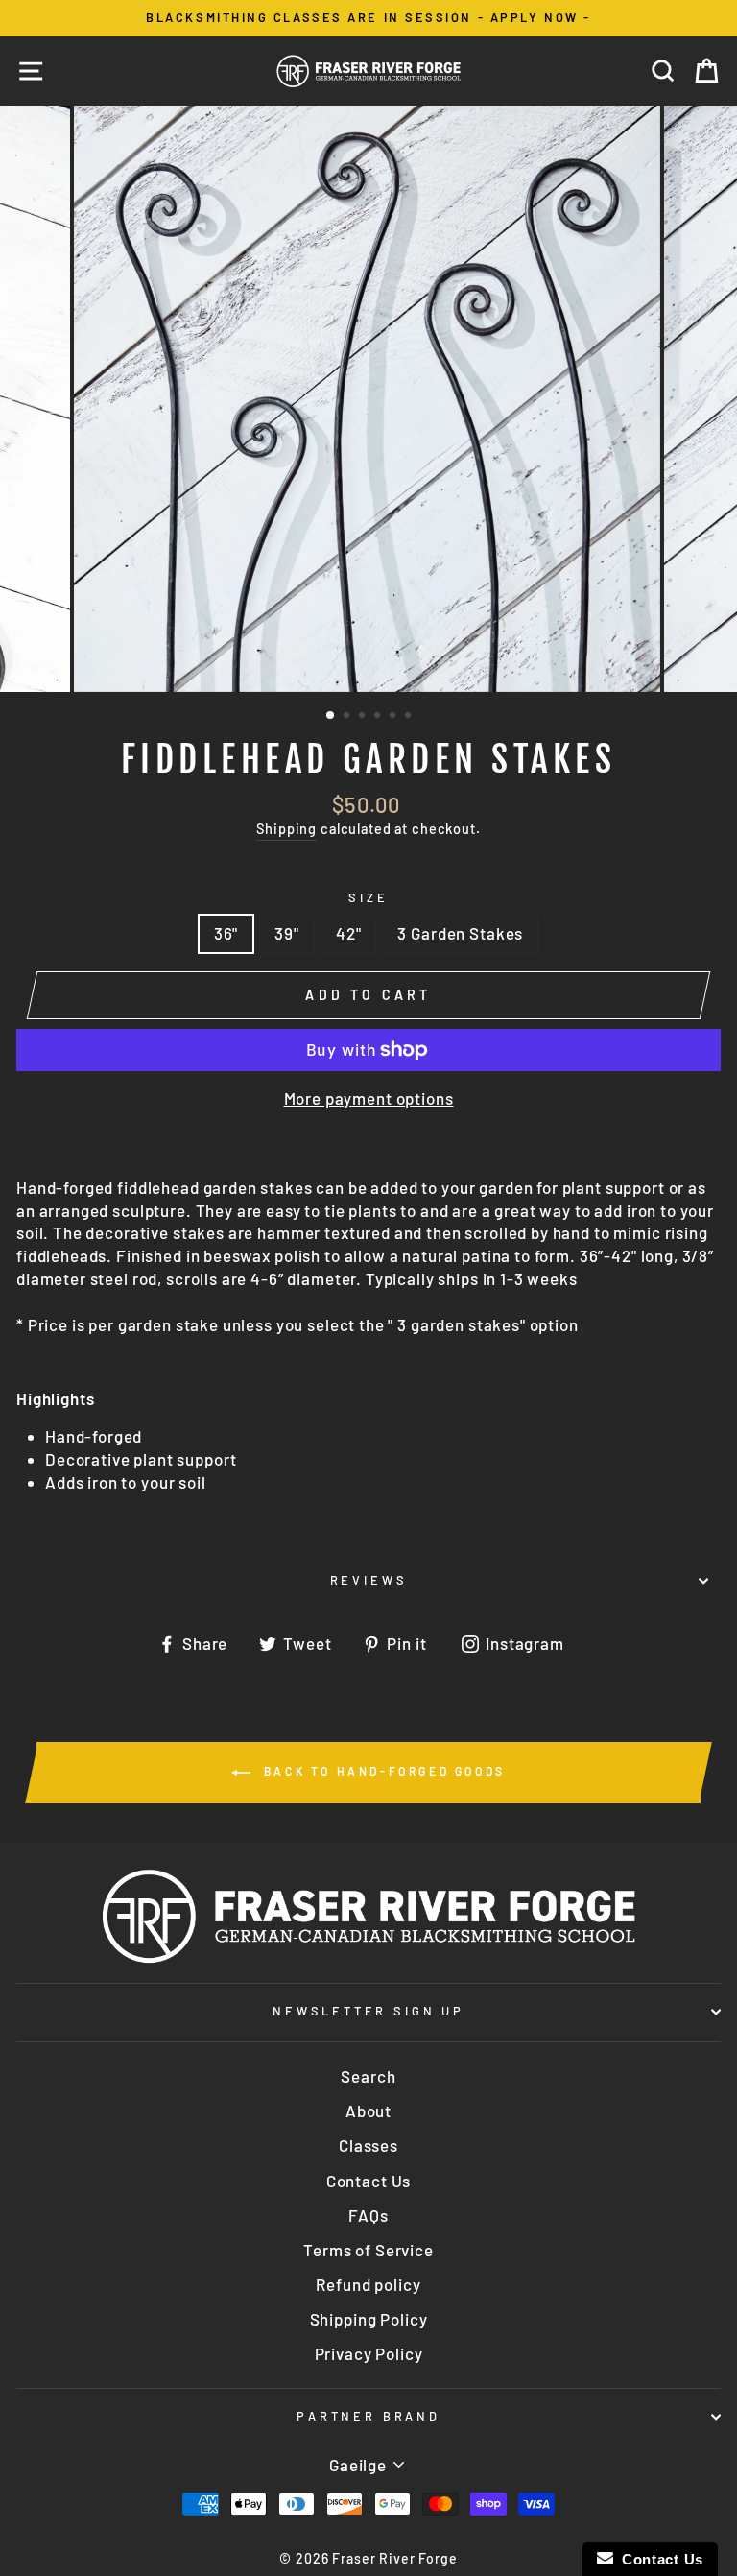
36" (226, 933)
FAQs (368, 2215)
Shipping (286, 829)
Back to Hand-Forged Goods (382, 1771)
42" (349, 933)
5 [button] (394, 717)
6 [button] (410, 717)
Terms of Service (368, 2250)
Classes (368, 2145)
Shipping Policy (369, 2319)
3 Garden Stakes (460, 933)
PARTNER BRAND (368, 2416)
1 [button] (331, 716)
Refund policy (368, 2284)
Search (368, 2076)
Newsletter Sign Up (368, 2011)
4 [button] (379, 717)
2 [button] (348, 717)
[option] (368, 18)
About (368, 2111)
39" (287, 933)
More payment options (369, 1098)
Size (368, 897)
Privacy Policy (369, 2353)
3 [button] (364, 717)
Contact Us (369, 2181)
